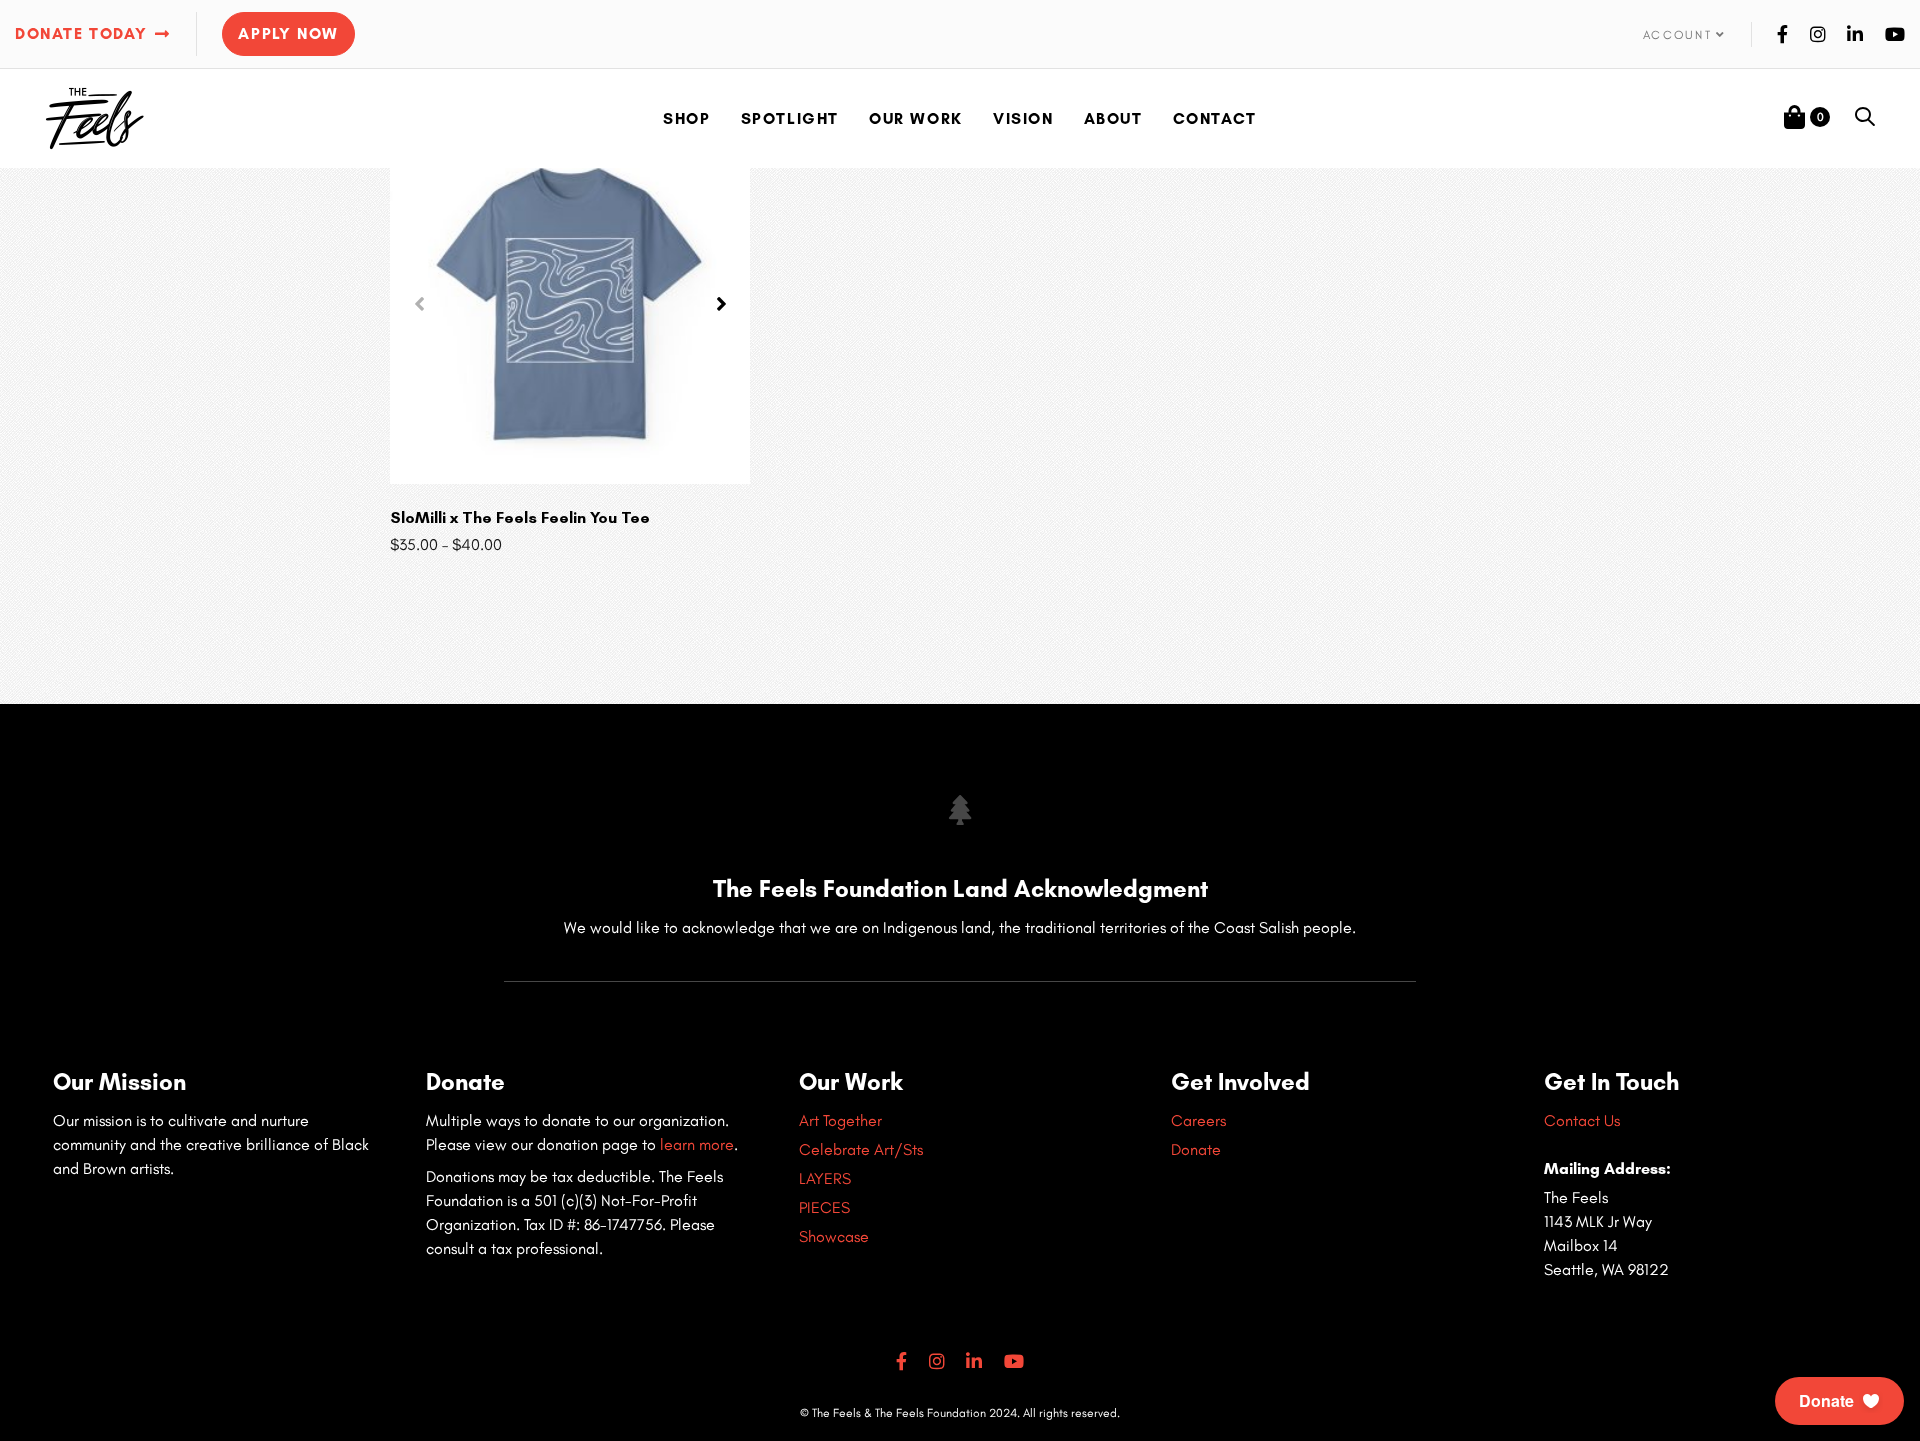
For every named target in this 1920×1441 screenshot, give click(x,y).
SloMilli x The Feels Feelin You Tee (520, 517)
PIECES (824, 1207)
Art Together (840, 1120)
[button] (1684, 35)
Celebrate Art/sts (861, 1149)
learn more (697, 1144)
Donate (1196, 1149)
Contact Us (1582, 1120)
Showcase (834, 1236)
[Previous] (419, 304)
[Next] (721, 304)
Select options (569, 454)
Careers (1198, 1120)
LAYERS (825, 1178)
